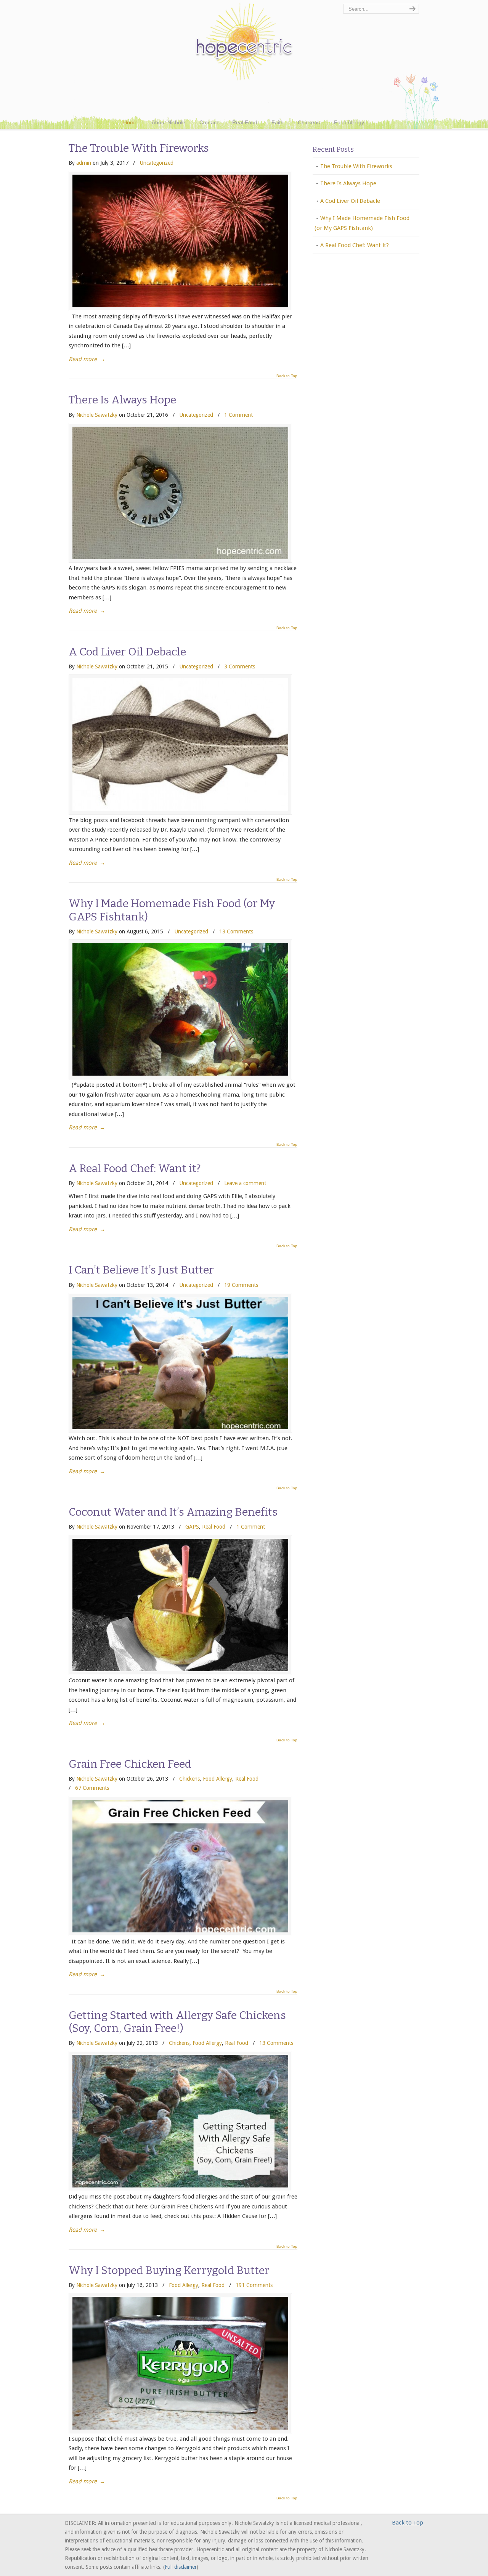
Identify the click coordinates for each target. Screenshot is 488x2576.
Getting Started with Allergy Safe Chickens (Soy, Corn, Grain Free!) (177, 2022)
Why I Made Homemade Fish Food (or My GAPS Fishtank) (172, 910)
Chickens (189, 1779)
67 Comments (92, 1788)
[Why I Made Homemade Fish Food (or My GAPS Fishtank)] (180, 1074)
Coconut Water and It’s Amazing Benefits (173, 1512)
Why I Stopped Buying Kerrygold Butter (169, 2270)
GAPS (192, 1527)
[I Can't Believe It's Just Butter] (180, 1427)
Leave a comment (245, 1183)
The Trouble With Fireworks (139, 148)
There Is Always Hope (122, 400)
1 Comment (238, 415)
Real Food (214, 1527)
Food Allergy (218, 1779)
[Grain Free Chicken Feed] (180, 1930)
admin (84, 163)
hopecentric (244, 42)
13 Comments (236, 931)
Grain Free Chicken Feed (130, 1764)
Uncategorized (157, 163)
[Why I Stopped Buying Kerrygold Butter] (180, 2428)
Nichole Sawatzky (97, 415)
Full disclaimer (181, 2567)
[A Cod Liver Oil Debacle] (180, 809)
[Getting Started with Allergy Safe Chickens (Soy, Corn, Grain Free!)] (180, 2186)
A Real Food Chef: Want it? (135, 1168)
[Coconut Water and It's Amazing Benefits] (180, 1669)
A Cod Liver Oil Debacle (127, 652)
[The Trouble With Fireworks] (180, 305)
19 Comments (241, 1285)
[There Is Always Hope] (180, 557)
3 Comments (240, 666)
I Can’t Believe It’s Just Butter (141, 1270)
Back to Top (287, 376)
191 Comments (254, 2285)
